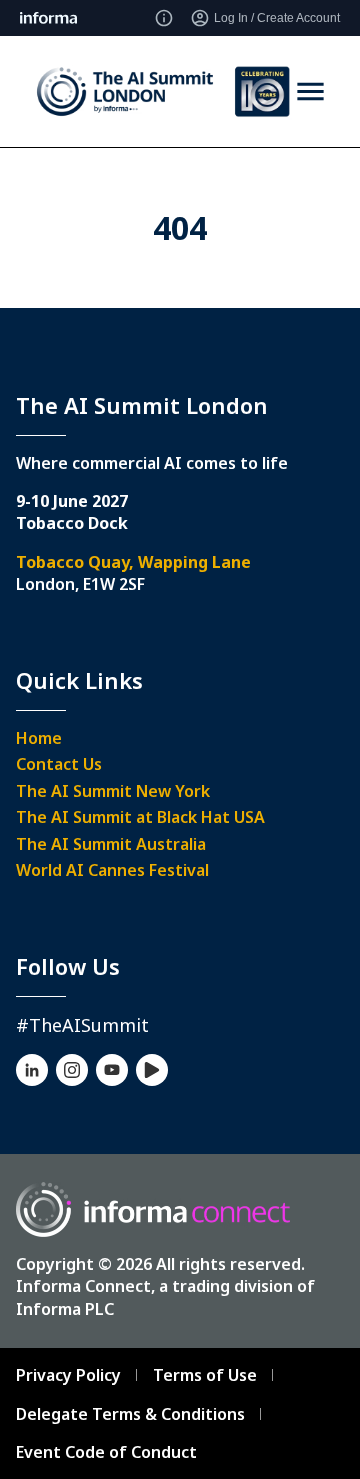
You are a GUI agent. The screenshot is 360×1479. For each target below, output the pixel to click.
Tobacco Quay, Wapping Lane (133, 562)
